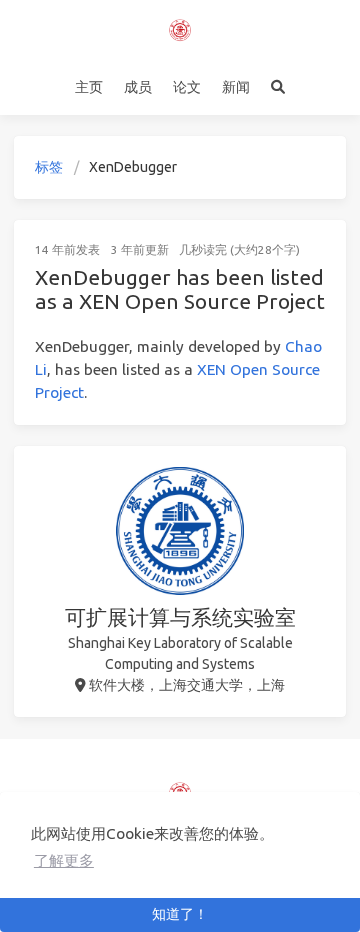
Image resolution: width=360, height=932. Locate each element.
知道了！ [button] (180, 914)
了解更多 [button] (64, 860)
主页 (89, 87)
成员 (138, 87)
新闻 (236, 87)
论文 (187, 87)
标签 (49, 167)
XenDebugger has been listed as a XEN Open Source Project (180, 289)
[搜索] (278, 87)
